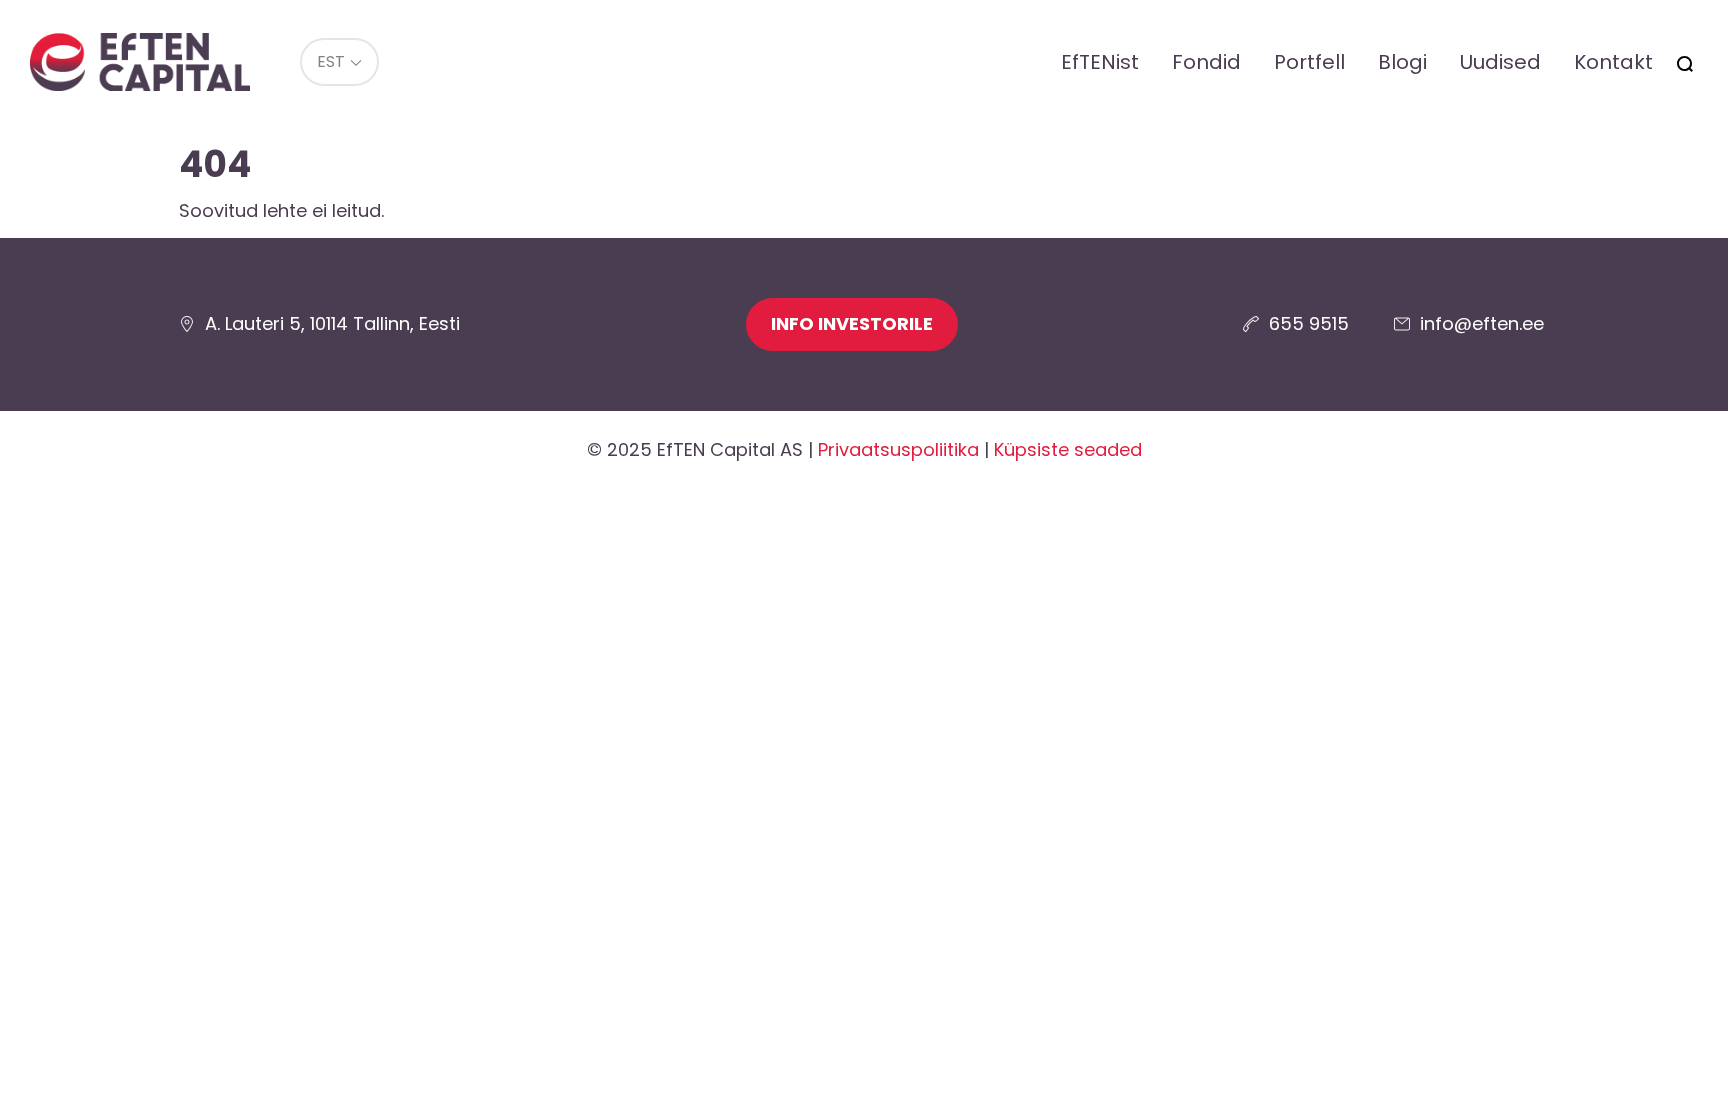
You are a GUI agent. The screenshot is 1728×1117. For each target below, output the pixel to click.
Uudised (1500, 62)
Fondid (1206, 62)
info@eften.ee (1482, 323)
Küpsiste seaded (1068, 449)
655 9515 (1309, 323)
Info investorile (852, 323)
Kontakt (1613, 62)
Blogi (1402, 62)
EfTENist (1100, 62)
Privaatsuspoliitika (898, 449)
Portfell (1309, 62)
